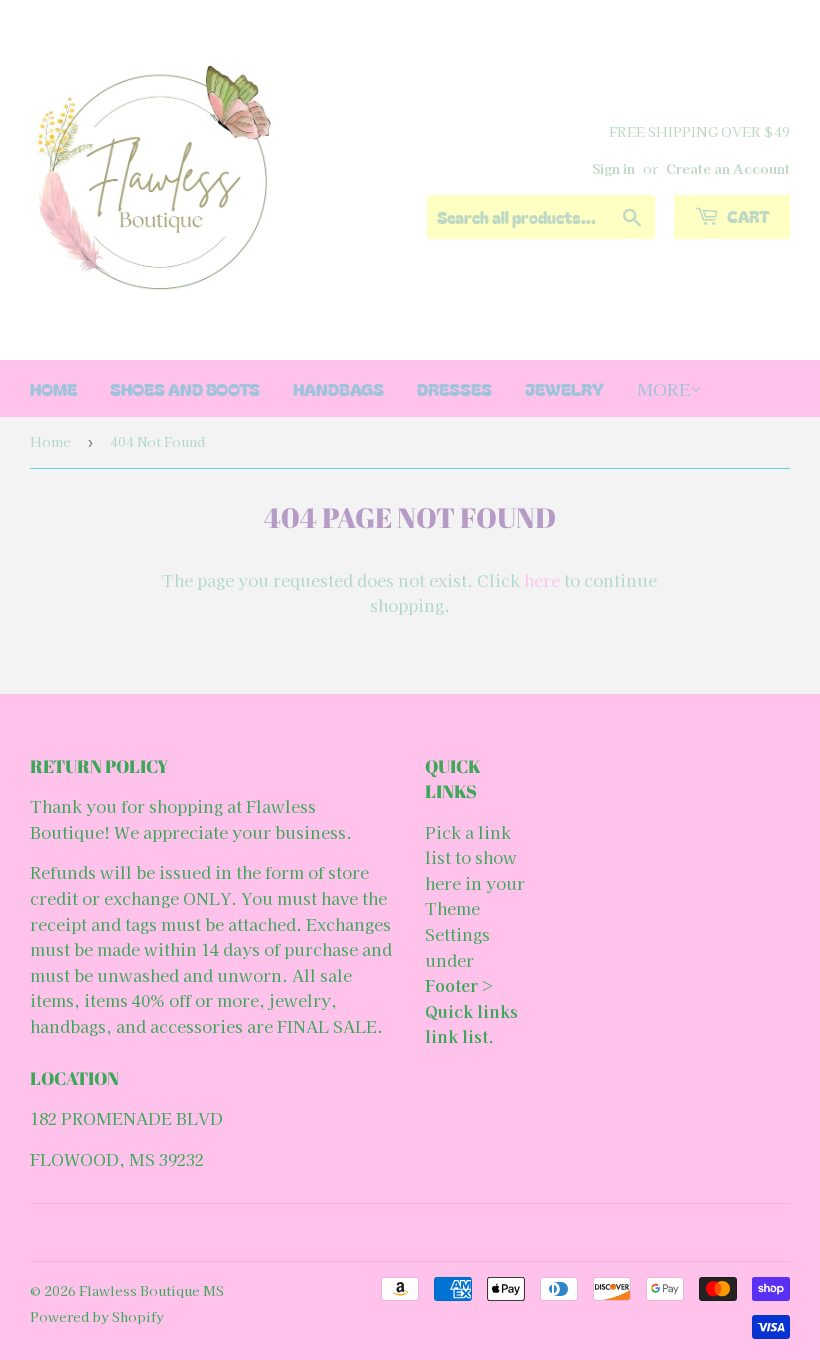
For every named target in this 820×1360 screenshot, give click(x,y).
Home (50, 441)
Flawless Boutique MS (151, 1290)
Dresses (454, 388)
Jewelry (564, 388)
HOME (53, 388)
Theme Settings (457, 921)
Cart (747, 216)
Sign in (613, 168)
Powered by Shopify (97, 1316)
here (542, 580)
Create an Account (728, 168)
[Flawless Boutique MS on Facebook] (405, 1233)
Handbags (338, 388)
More (663, 388)
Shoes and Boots (185, 388)
